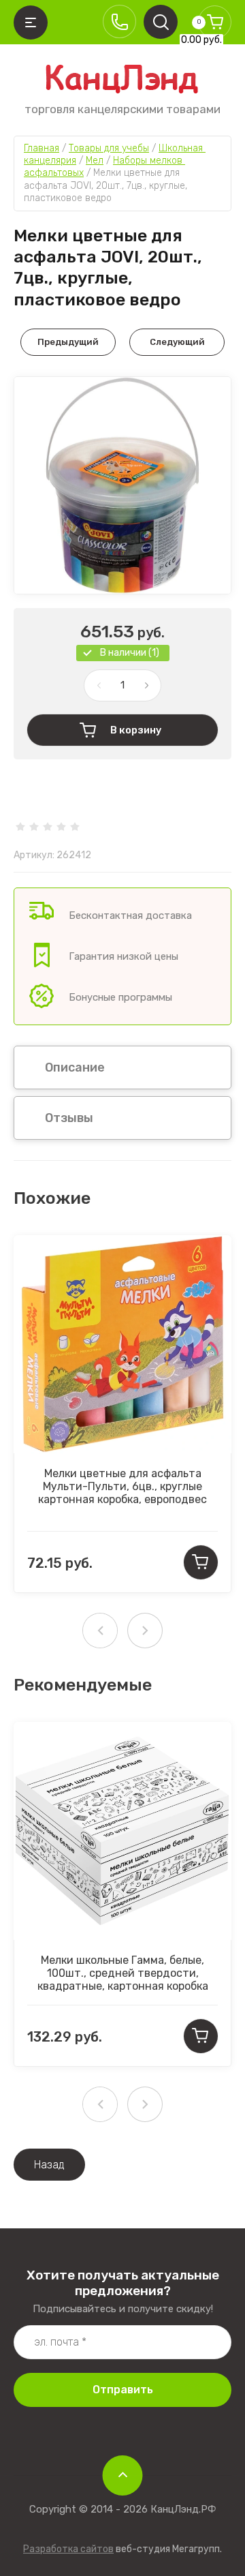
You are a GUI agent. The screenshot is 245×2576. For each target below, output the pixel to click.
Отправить (123, 2390)
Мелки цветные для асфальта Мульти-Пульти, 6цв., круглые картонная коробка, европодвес (122, 1486)
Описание (75, 1067)
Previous (100, 1631)
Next (145, 1631)
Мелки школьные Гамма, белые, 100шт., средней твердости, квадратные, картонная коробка (123, 1973)
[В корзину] (201, 1562)
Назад (49, 2165)
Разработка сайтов (68, 2549)
